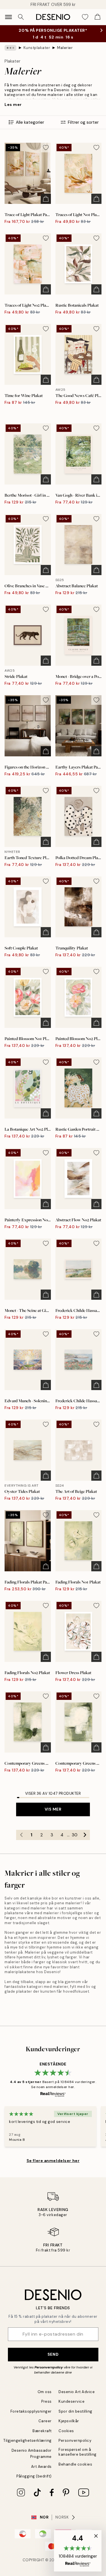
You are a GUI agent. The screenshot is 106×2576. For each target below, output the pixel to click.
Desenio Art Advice (77, 2397)
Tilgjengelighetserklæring (28, 2446)
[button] (78, 2551)
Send (53, 2360)
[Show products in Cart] (98, 17)
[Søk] (21, 17)
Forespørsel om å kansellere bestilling (78, 2458)
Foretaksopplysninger (31, 2417)
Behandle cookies (75, 2470)
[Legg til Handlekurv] (46, 204)
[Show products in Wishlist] (85, 17)
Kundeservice (72, 2407)
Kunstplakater (37, 53)
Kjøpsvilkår (69, 2427)
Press (46, 2407)
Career (45, 2427)
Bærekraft (42, 2437)
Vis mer (53, 1815)
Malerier (65, 53)
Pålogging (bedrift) (34, 2482)
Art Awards (41, 2472)
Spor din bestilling (75, 2417)
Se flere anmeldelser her (53, 2166)
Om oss (45, 2397)
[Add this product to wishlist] (46, 153)
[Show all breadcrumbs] (10, 54)
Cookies (66, 2437)
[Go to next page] (85, 1841)
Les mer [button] (13, 110)
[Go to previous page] (21, 1841)
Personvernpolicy (49, 2373)
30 (75, 1841)
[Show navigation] (8, 17)
